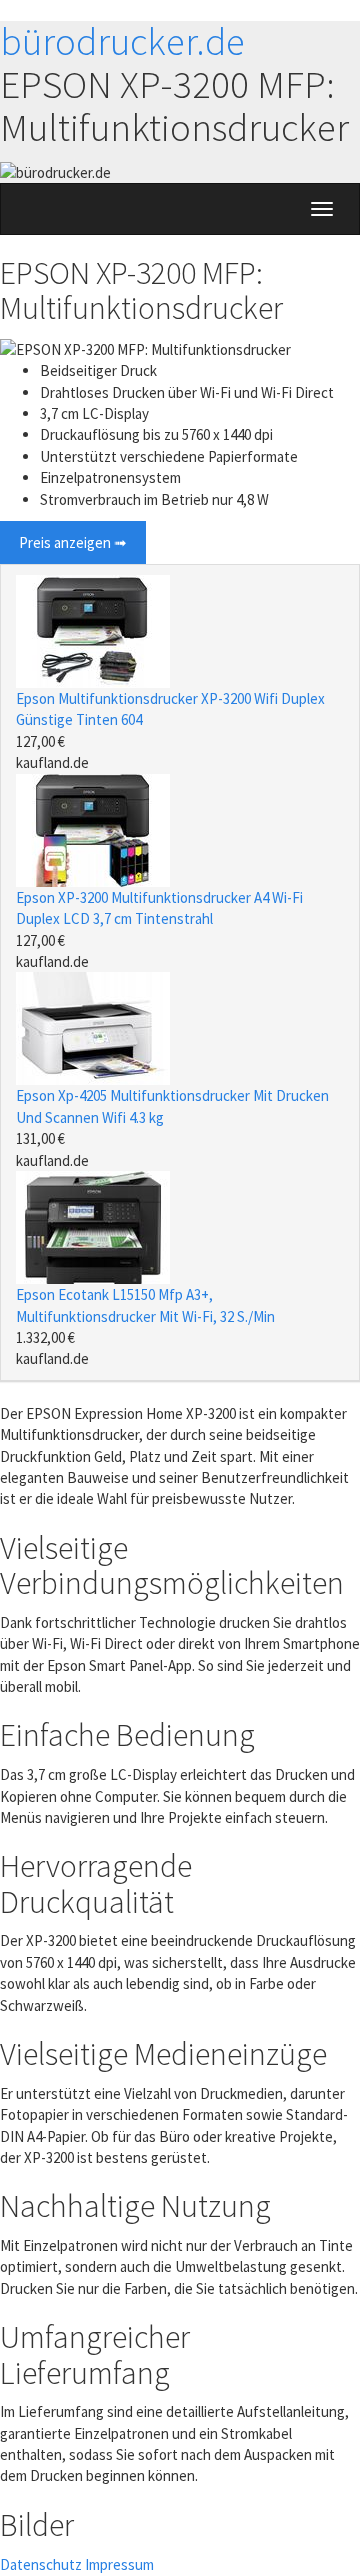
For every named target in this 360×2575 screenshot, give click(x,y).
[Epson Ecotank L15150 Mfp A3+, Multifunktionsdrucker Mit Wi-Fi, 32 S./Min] (93, 1225)
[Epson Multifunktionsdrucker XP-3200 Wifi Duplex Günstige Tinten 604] (93, 629)
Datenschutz (41, 2564)
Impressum (119, 2564)
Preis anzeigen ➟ (73, 542)
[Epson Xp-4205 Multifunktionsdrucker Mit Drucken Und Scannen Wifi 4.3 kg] (93, 1027)
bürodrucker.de (122, 41)
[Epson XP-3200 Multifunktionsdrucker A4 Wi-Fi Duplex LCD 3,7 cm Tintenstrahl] (93, 828)
